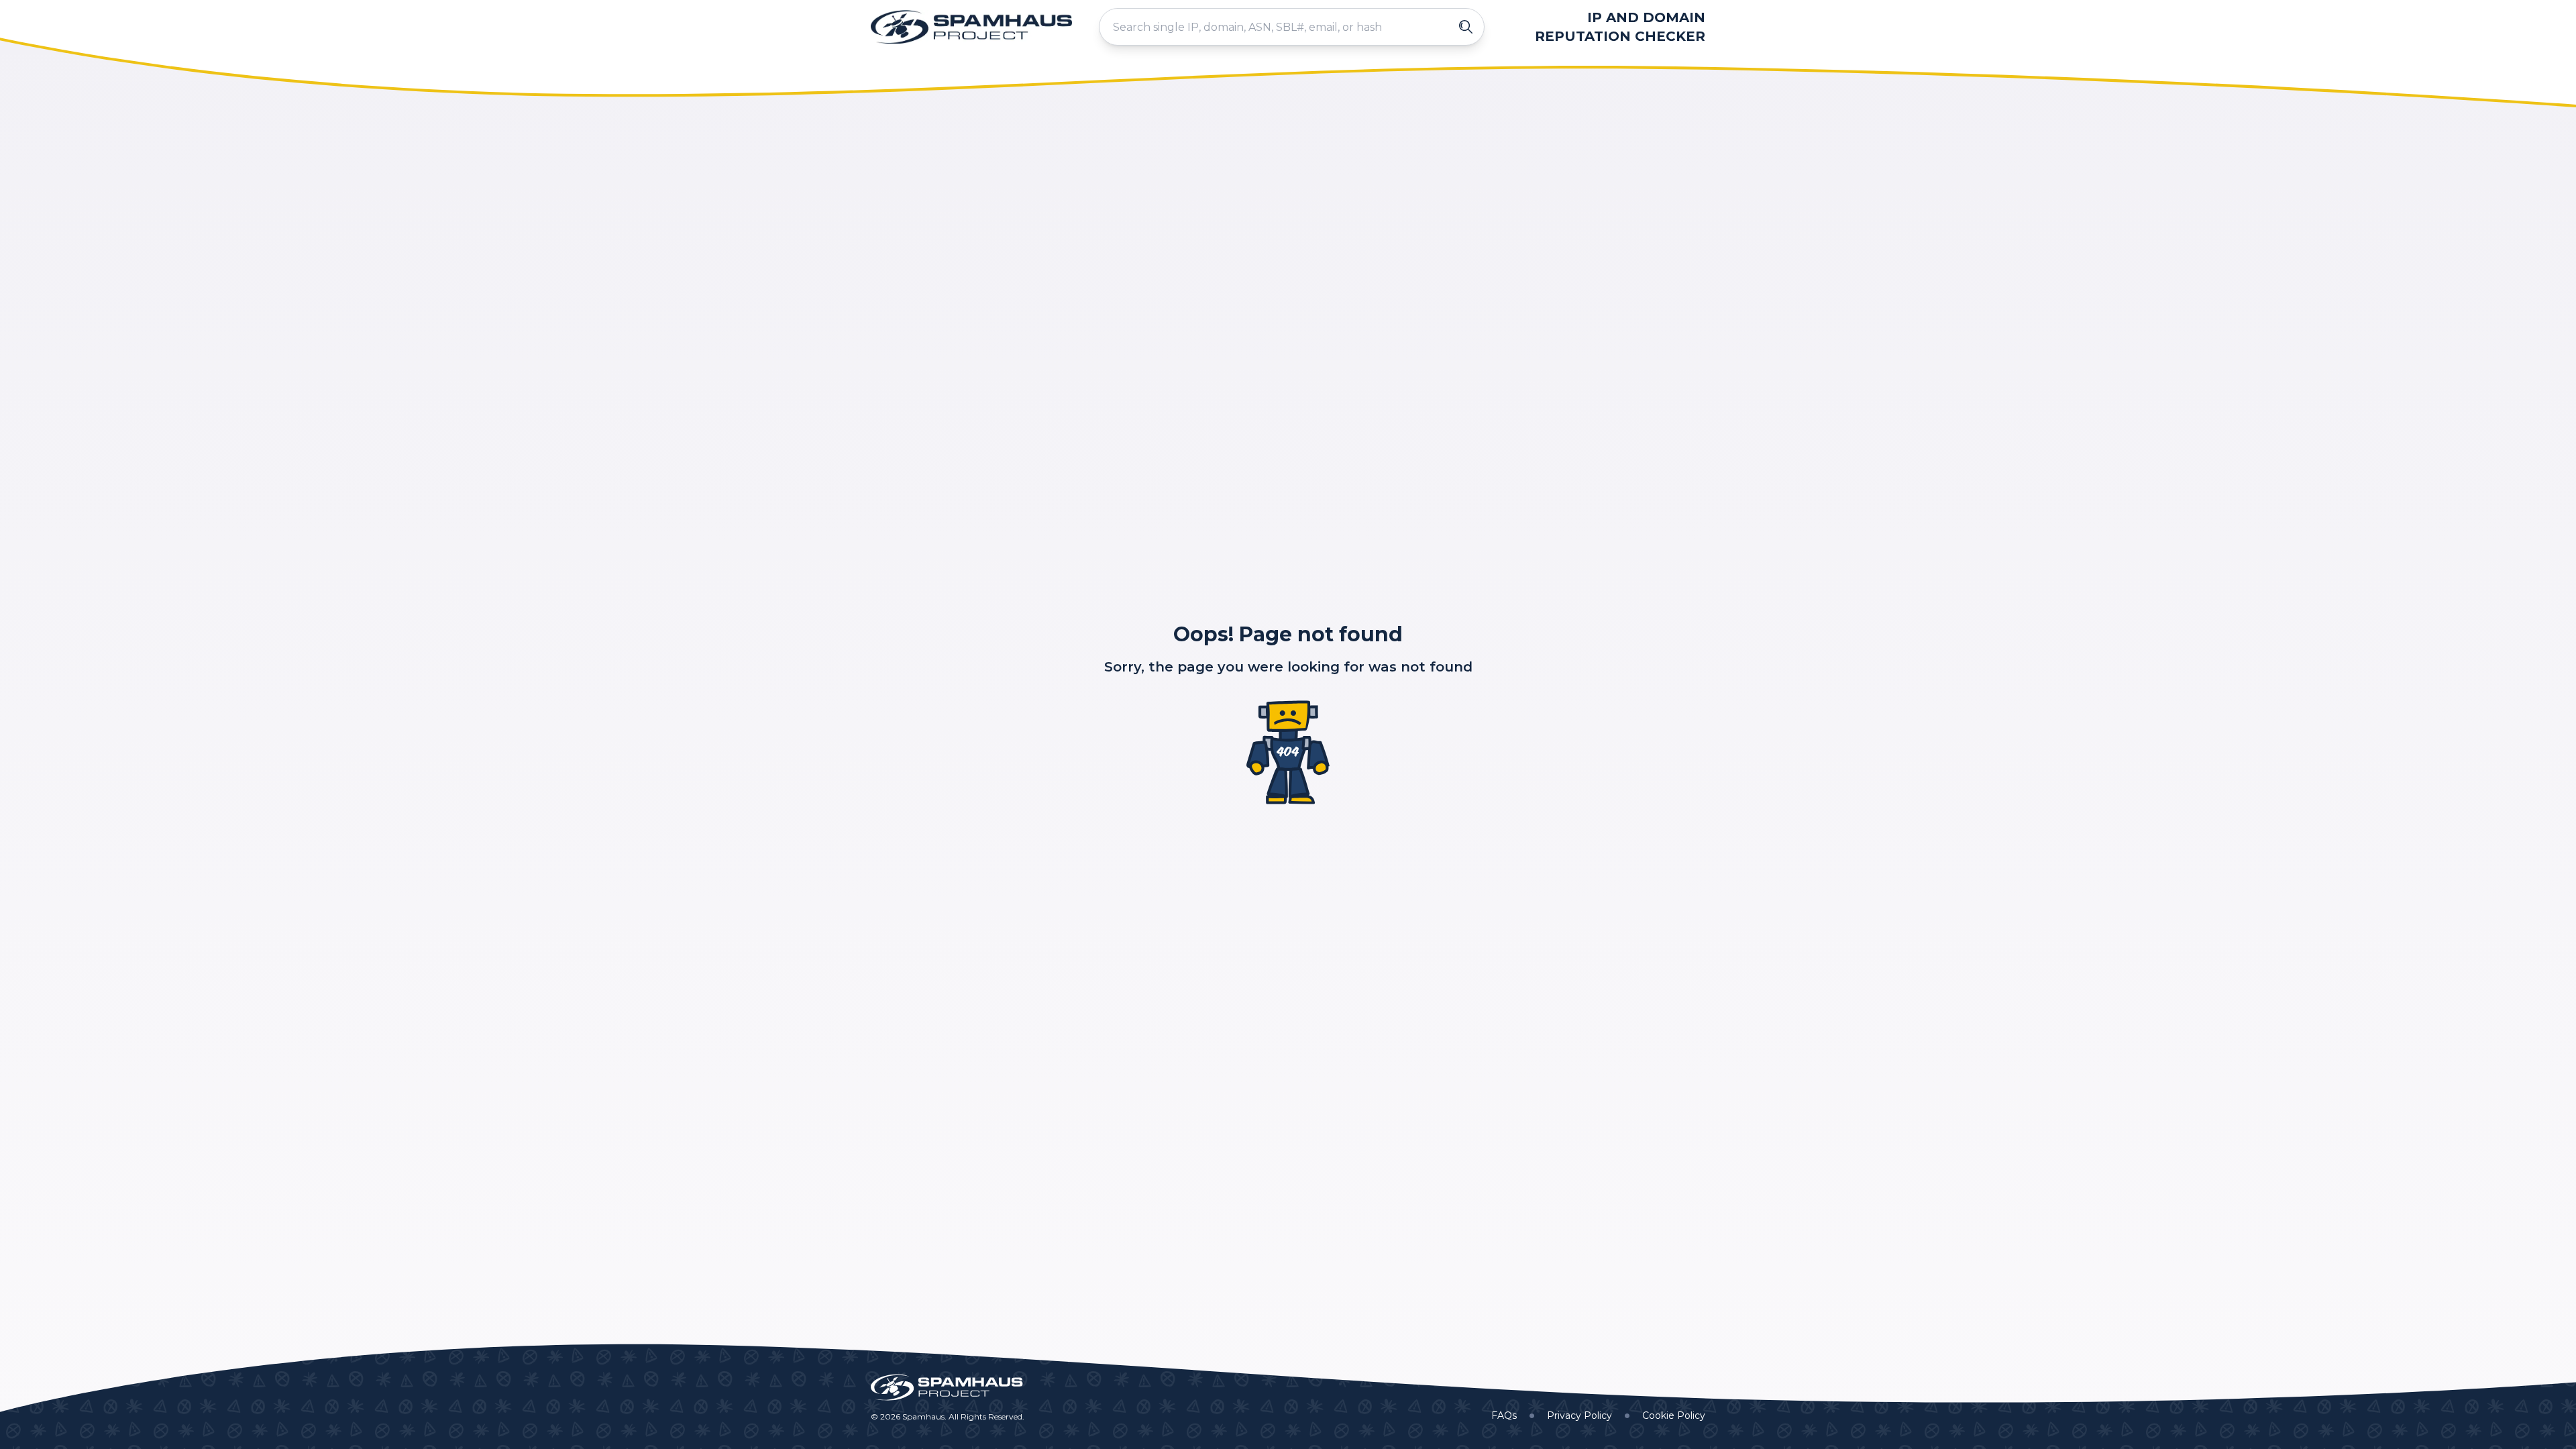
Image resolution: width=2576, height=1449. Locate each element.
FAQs (1504, 1415)
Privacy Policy (1579, 1415)
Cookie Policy (1674, 1415)
